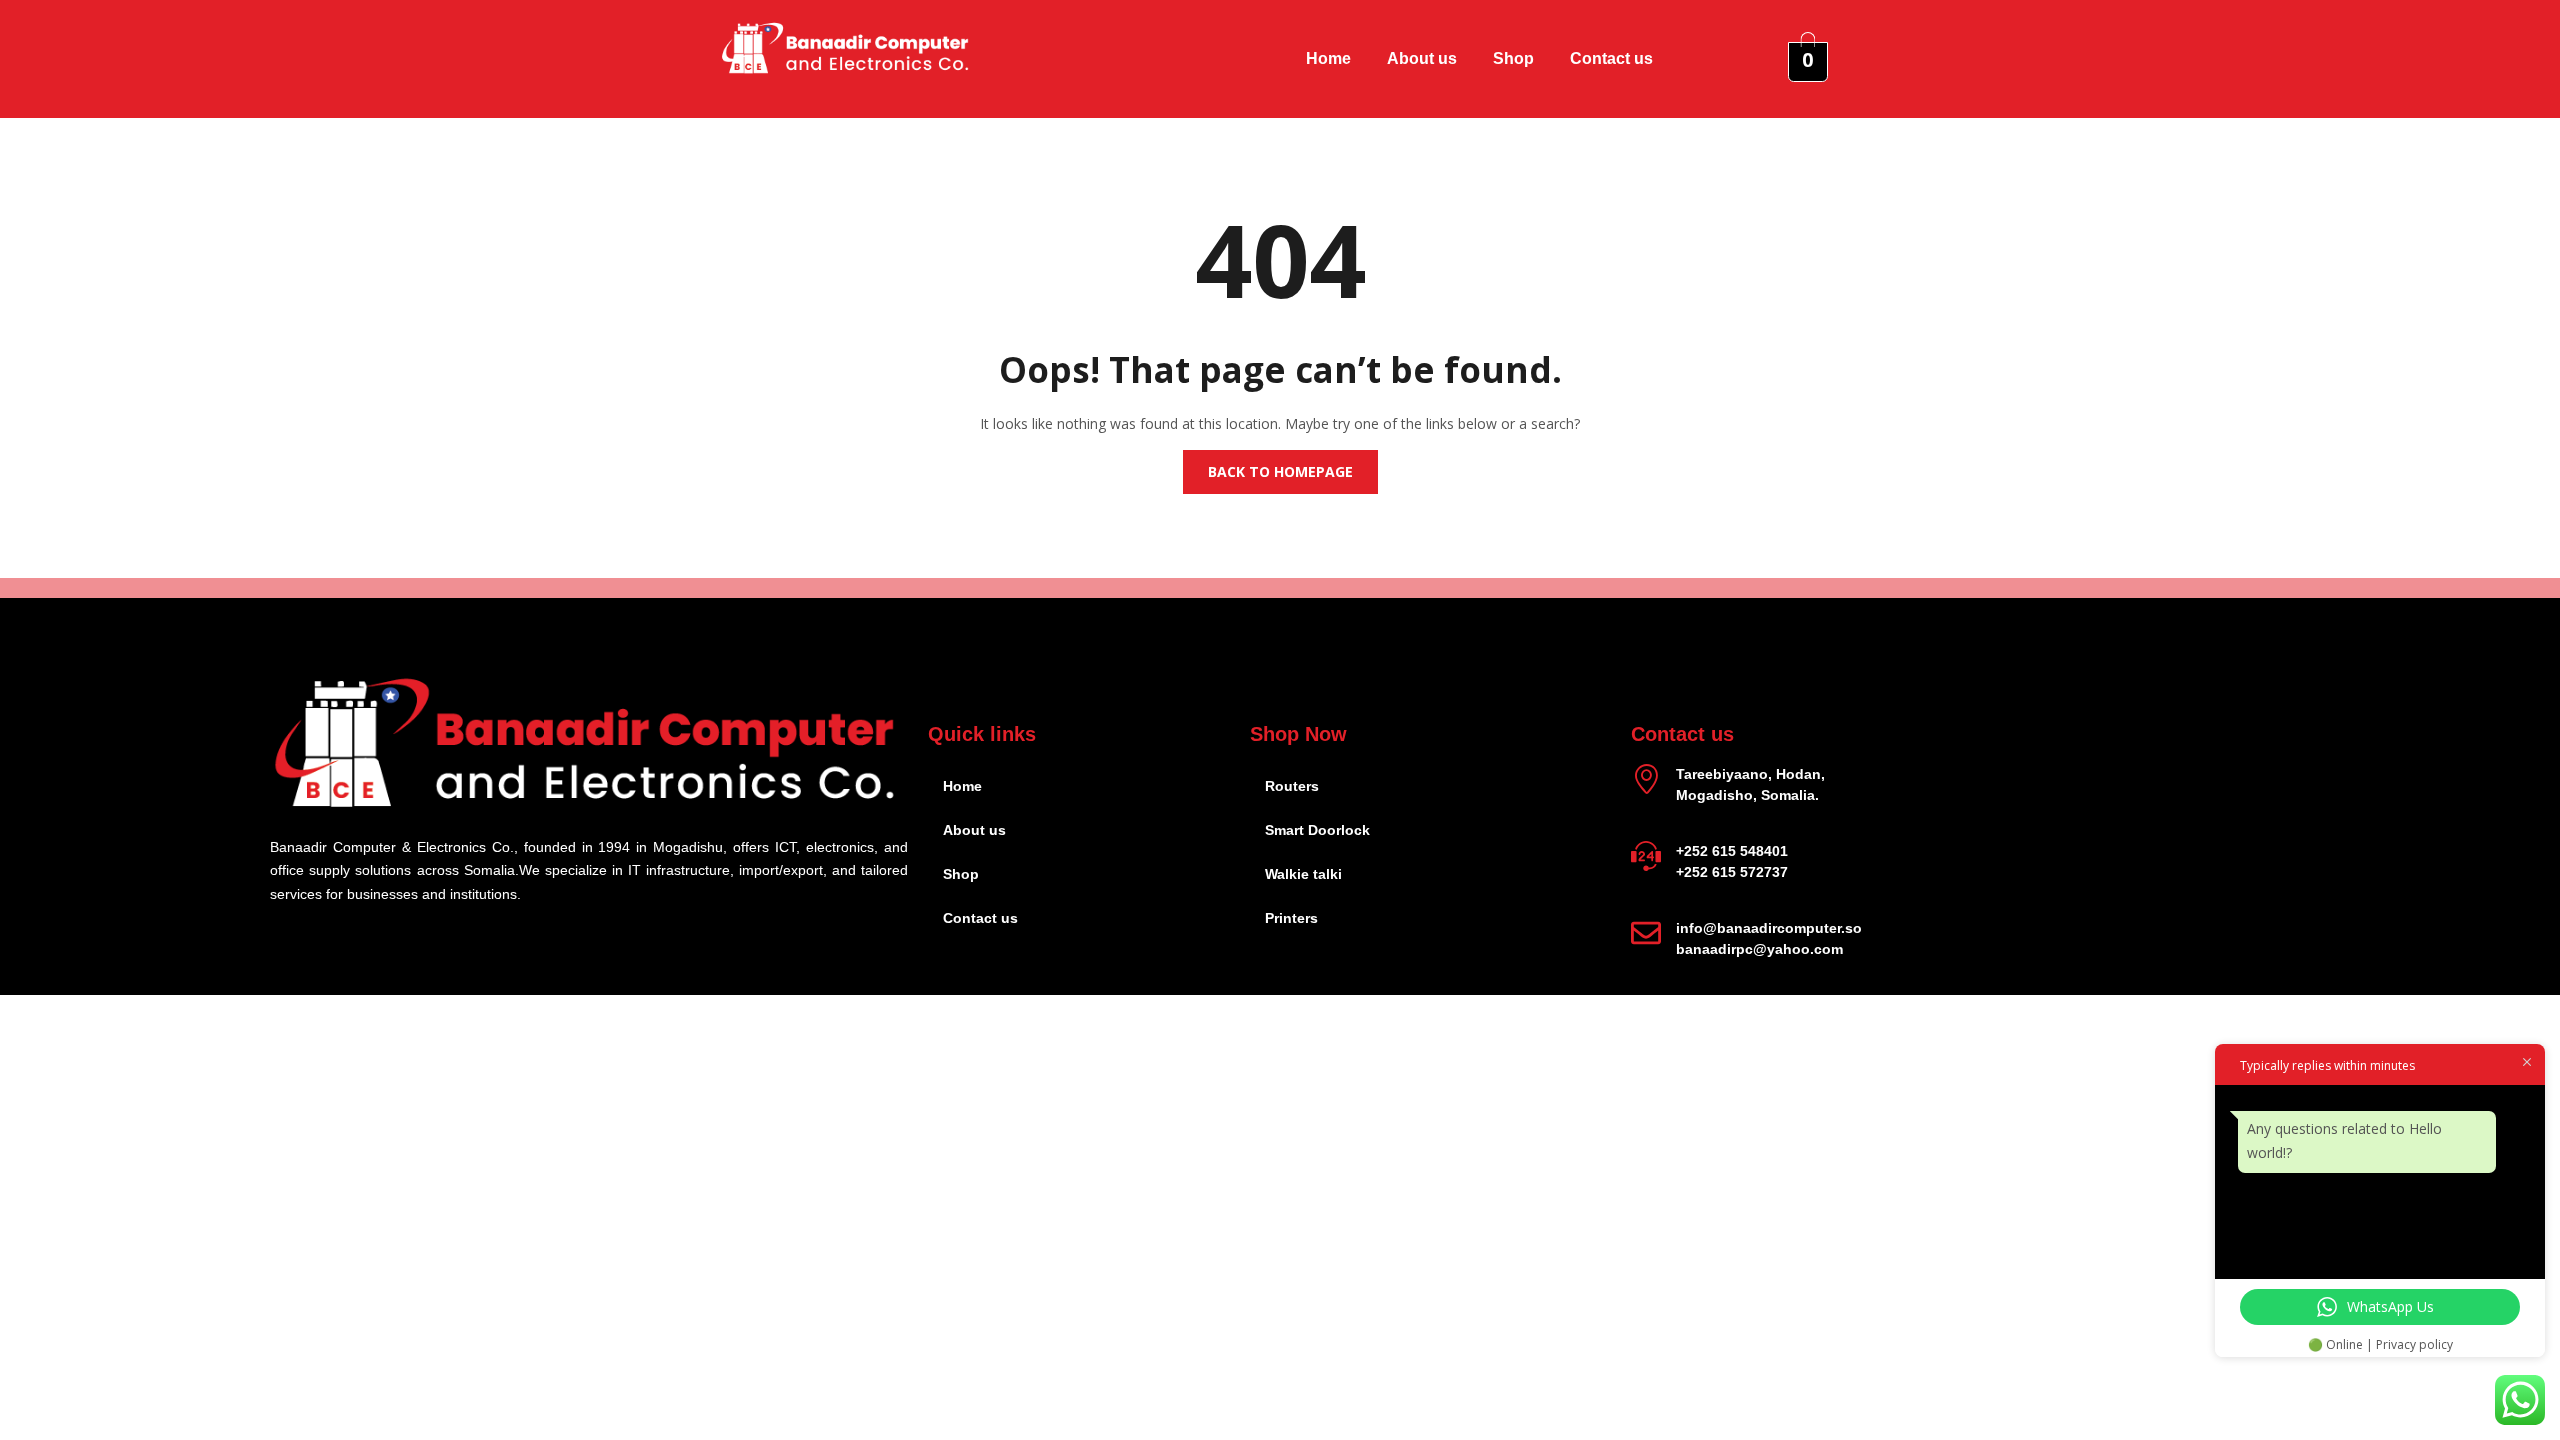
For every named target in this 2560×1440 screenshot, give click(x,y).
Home (1328, 58)
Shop (1513, 58)
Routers (1292, 786)
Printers (1291, 918)
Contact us (1611, 58)
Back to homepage (1280, 471)
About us (1422, 58)
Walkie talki (1303, 874)
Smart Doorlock (1317, 830)
